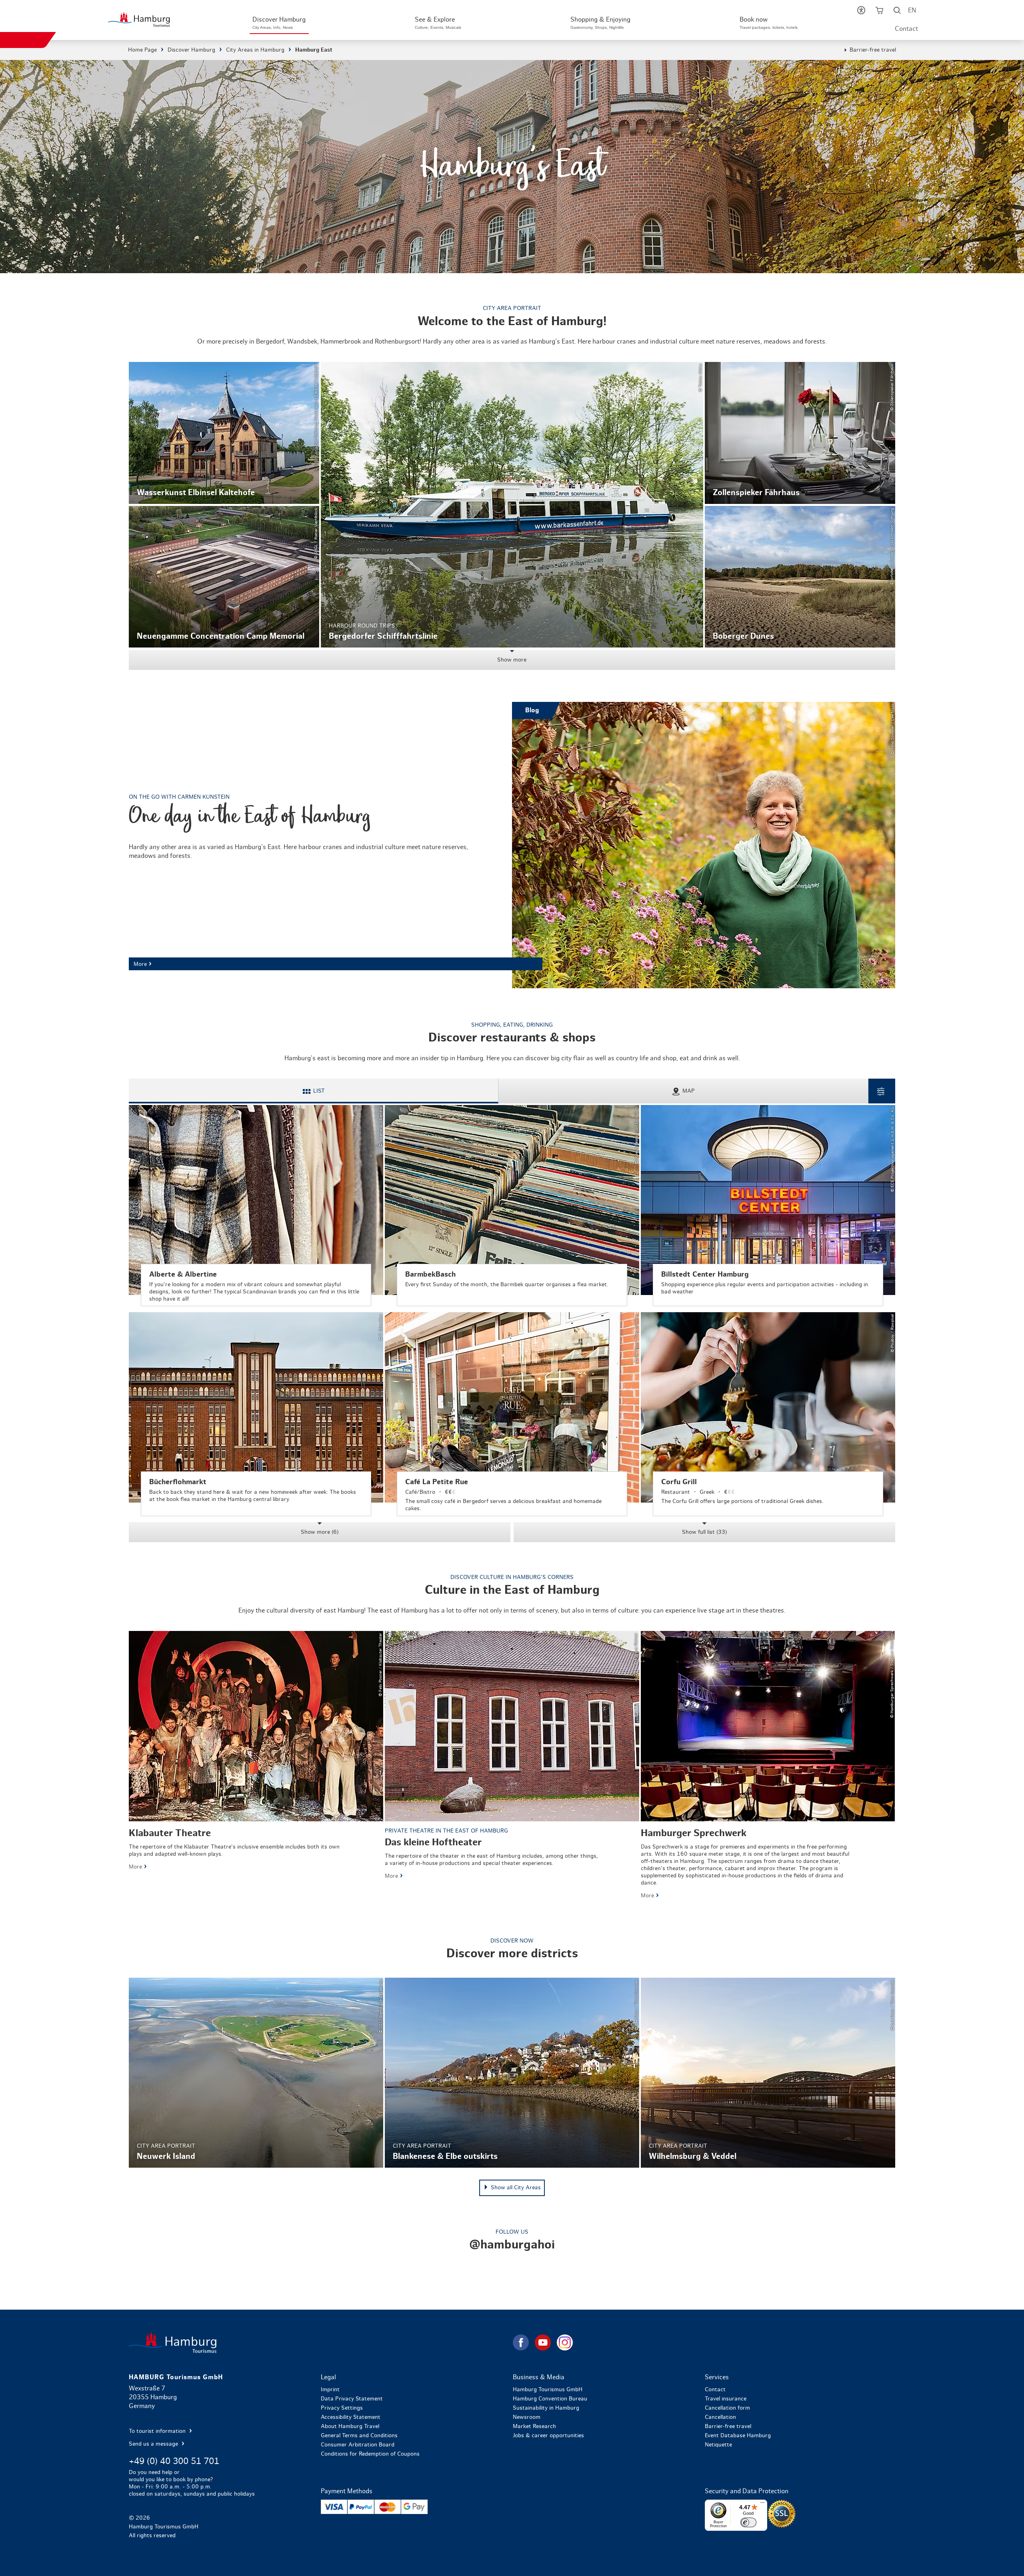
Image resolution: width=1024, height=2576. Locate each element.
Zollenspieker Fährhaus (800, 433)
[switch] (748, 2522)
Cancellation (720, 2417)
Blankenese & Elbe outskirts (512, 2073)
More (512, 845)
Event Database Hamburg (738, 2436)
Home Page (142, 50)
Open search (897, 12)
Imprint (330, 2390)
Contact (906, 29)
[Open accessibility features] (861, 12)
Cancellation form (727, 2408)
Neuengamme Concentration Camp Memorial (224, 577)
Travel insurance (726, 2399)
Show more (512, 660)
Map (689, 1091)
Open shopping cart (879, 12)
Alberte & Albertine (256, 1206)
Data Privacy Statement (352, 2399)
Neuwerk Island (256, 2073)
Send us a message (154, 2444)
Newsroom (527, 2417)
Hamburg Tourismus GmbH (548, 2390)
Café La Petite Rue (512, 1414)
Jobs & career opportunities (548, 2436)
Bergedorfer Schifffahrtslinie (512, 505)
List (319, 1091)
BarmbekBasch (512, 1206)
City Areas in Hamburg (255, 50)
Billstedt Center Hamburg (768, 1206)
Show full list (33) (704, 1532)
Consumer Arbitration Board (358, 2445)
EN (912, 10)
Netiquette (718, 2445)
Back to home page (320, 2343)
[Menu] (762, 2504)
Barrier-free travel (873, 50)
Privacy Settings (342, 2408)
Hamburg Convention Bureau (550, 2399)
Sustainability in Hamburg (546, 2408)
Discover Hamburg (191, 50)
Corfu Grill (768, 1414)
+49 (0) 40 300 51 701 (174, 2461)
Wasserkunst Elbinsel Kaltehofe (224, 433)
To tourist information (158, 2431)
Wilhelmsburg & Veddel (768, 2073)
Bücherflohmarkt (256, 1414)
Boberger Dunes (800, 577)
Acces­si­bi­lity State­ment (351, 2417)
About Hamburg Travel (350, 2426)
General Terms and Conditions (359, 2436)
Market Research (534, 2426)
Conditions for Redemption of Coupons (370, 2454)
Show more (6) (320, 1532)
